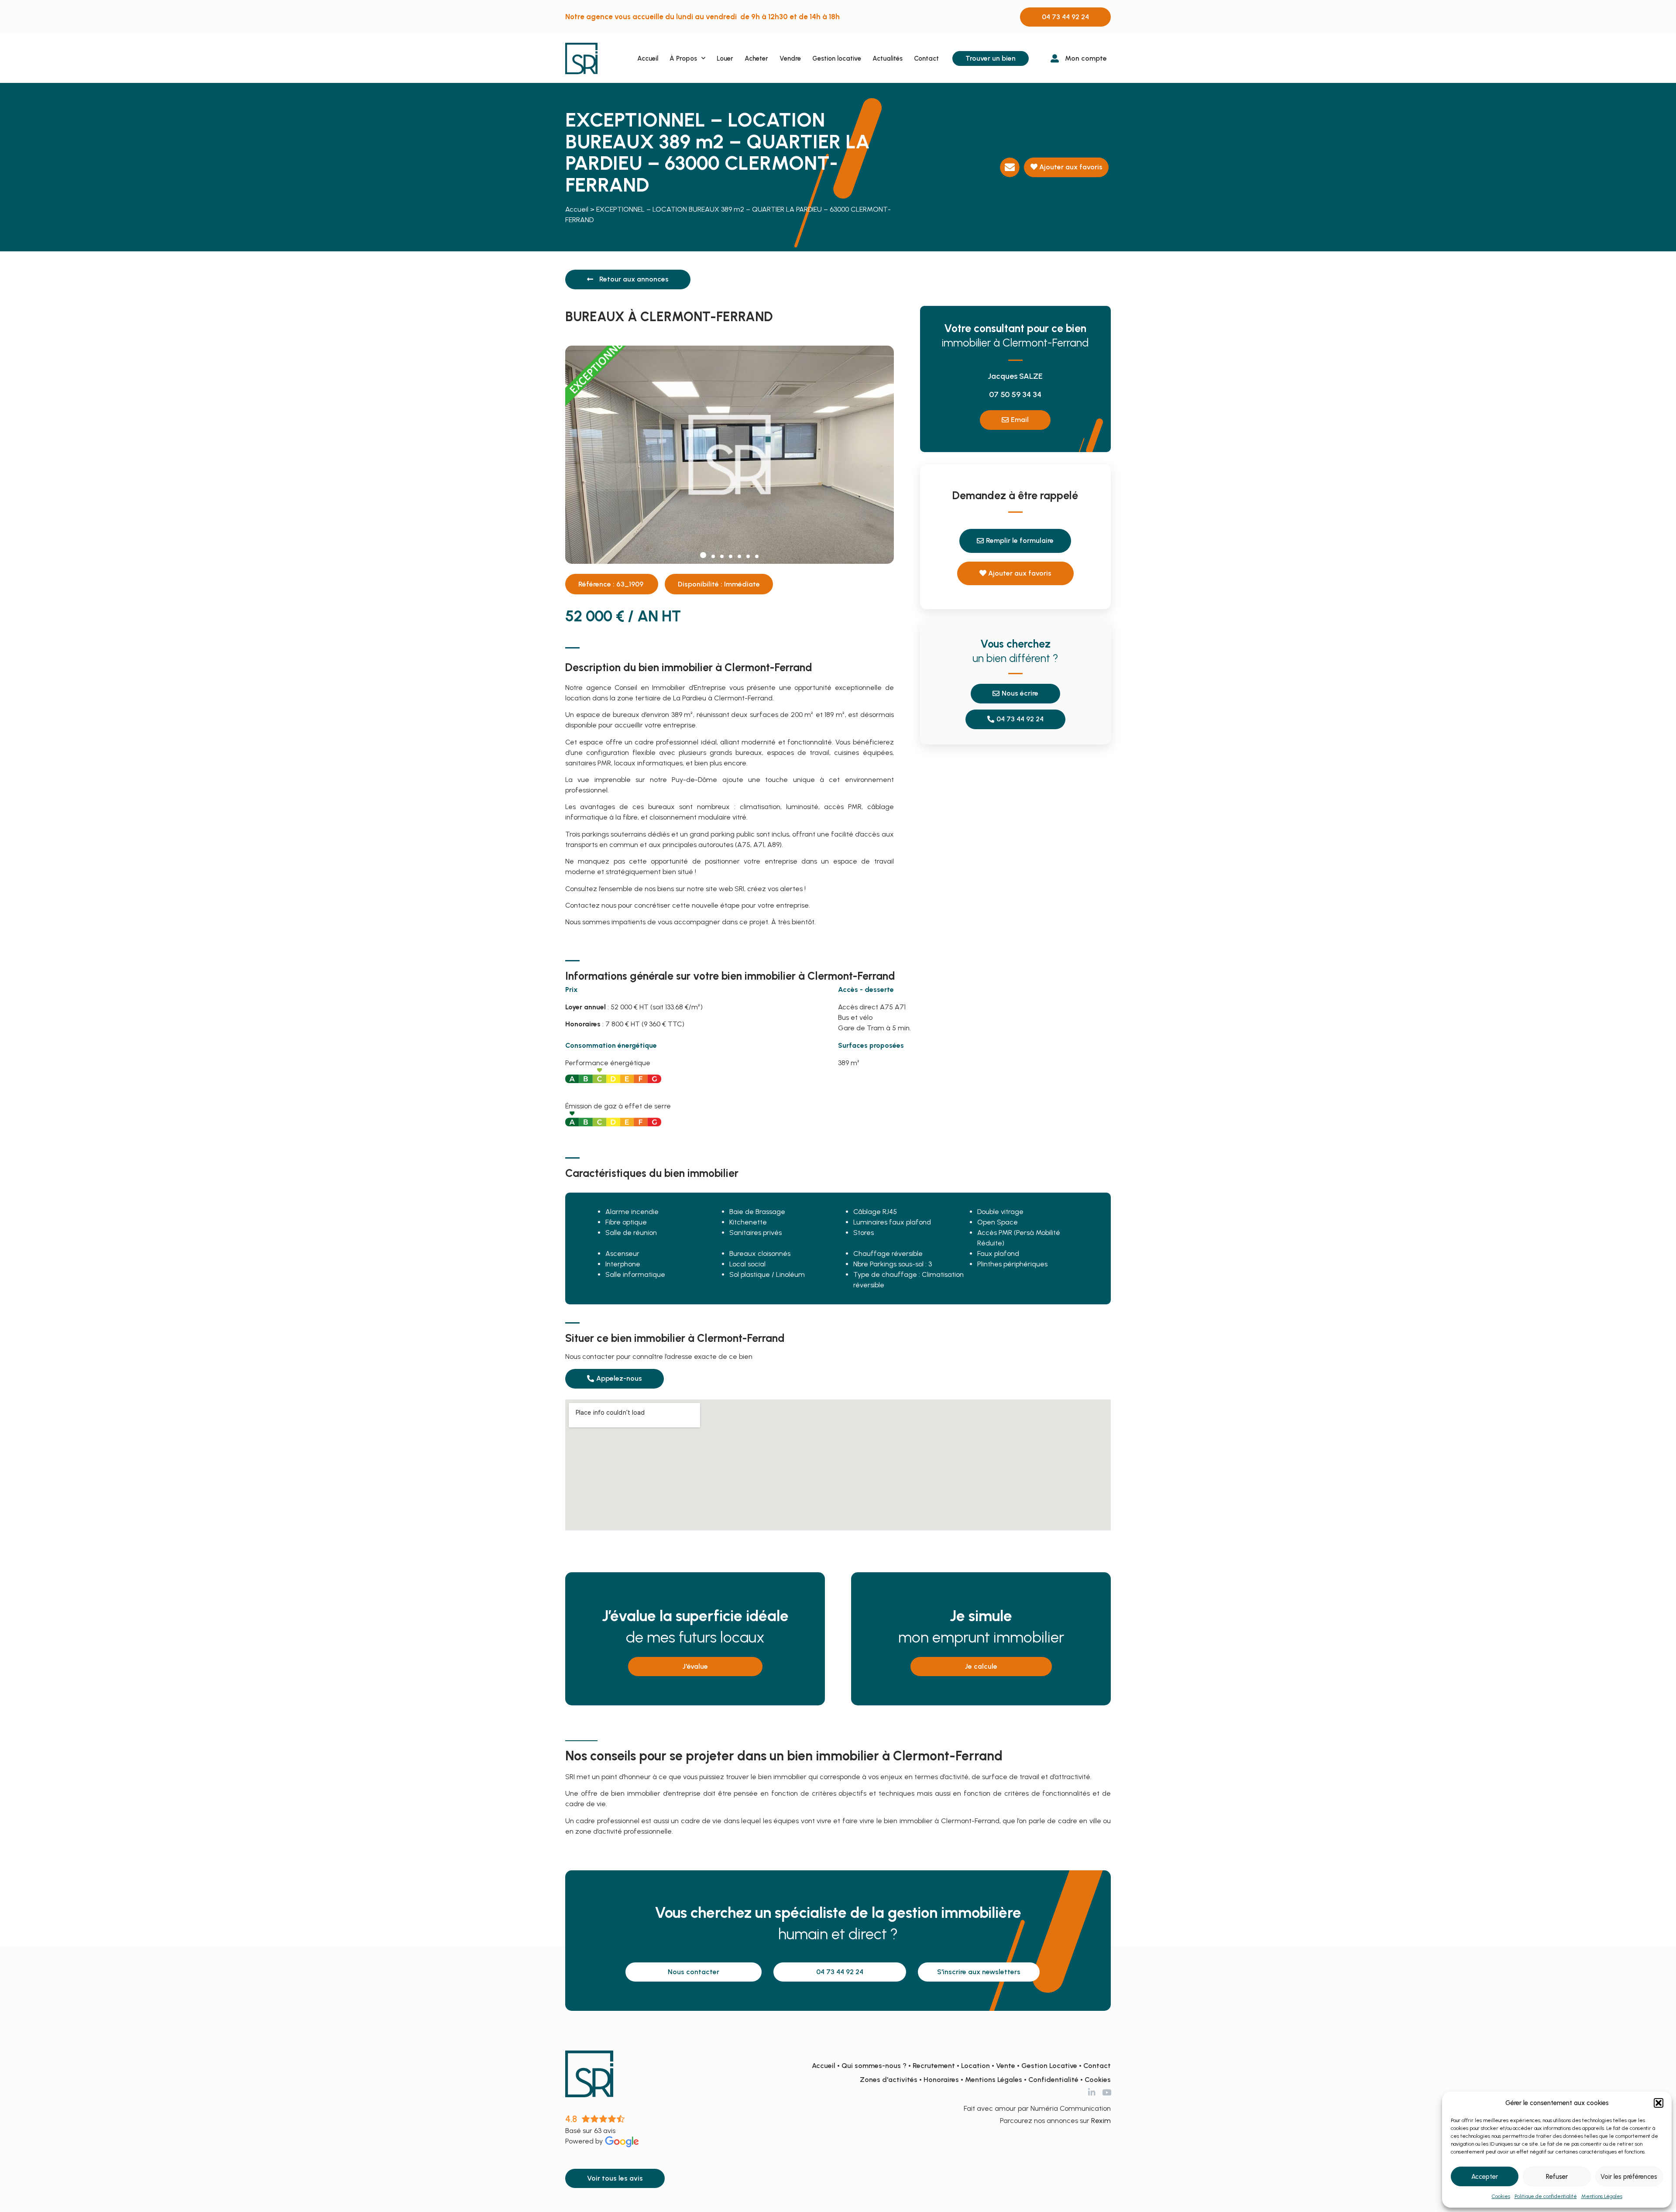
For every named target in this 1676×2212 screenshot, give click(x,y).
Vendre (790, 58)
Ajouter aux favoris (1070, 167)
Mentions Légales (1602, 2196)
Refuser (1557, 2177)
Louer (725, 58)
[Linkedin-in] (1092, 2092)
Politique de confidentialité (1546, 2196)
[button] (1659, 2103)
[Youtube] (1107, 2092)
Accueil (648, 58)
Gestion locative (837, 58)
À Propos (683, 58)
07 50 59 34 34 (1015, 394)
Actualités (888, 58)
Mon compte (1086, 58)
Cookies (1501, 2196)
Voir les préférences (1629, 2177)
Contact (926, 58)
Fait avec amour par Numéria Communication (1037, 2108)
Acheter (756, 58)
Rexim (1101, 2121)
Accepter (1485, 2177)
